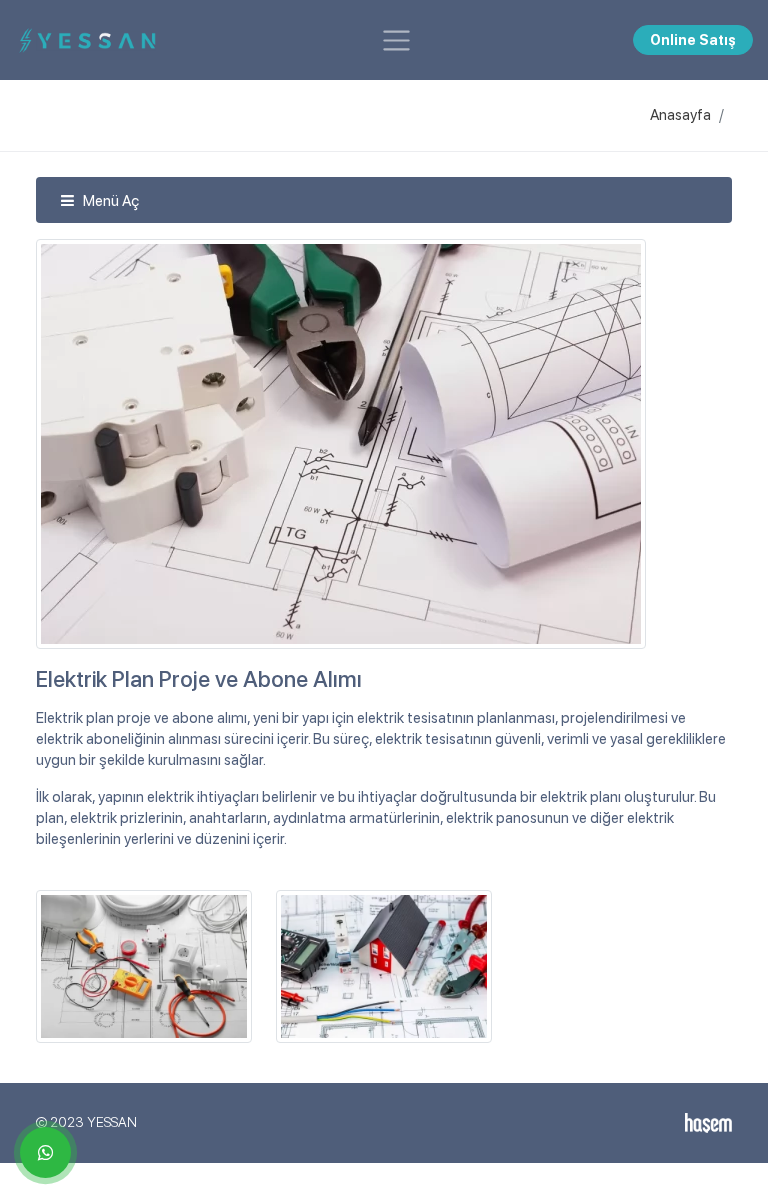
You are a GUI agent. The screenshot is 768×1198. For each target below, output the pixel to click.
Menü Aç (109, 201)
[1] (396, 40)
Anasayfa (680, 115)
